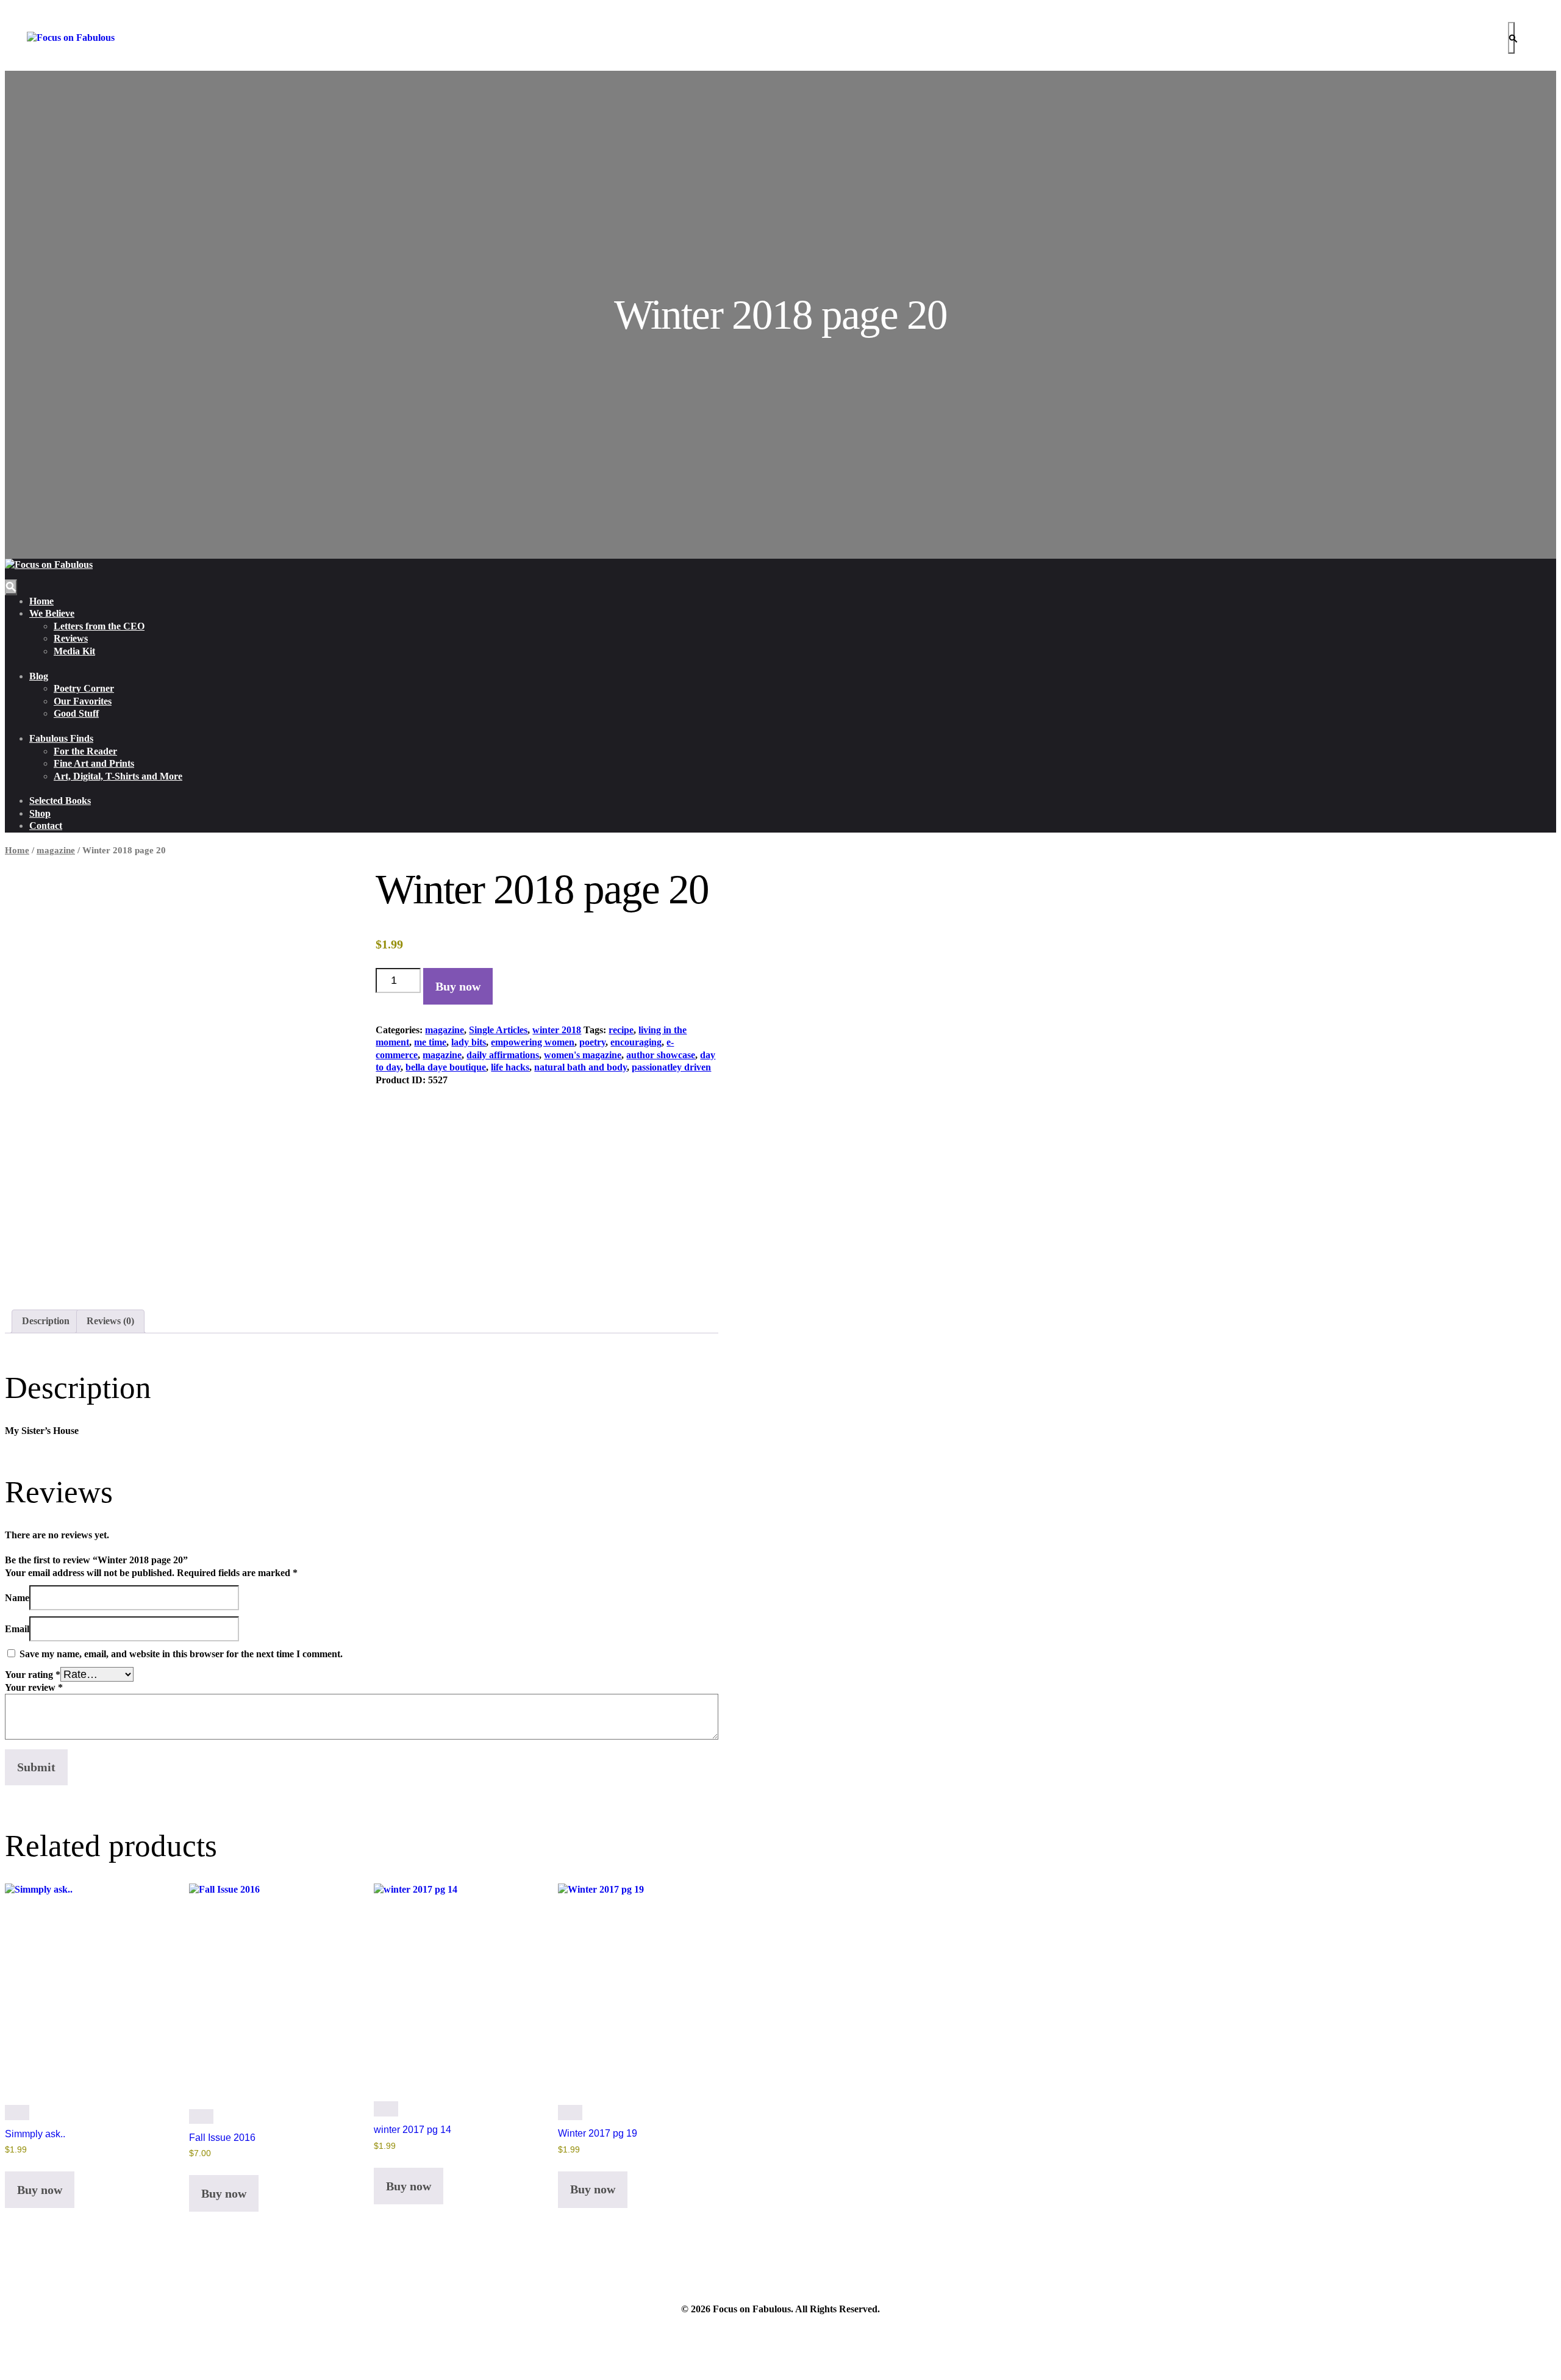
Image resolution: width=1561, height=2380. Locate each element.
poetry (592, 1042)
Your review (34, 1687)
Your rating (33, 1675)
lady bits (469, 1042)
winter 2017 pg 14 (413, 2130)
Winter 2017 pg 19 (598, 2133)
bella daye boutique (446, 1067)
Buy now (458, 986)
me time (430, 1042)
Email (17, 1629)
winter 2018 (557, 1030)
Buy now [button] (40, 2190)
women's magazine (583, 1055)
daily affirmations (503, 1055)
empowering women (533, 1042)
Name (17, 1598)
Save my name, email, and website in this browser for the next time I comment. (181, 1654)
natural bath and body (580, 1067)
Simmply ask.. (35, 2134)
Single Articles (498, 1030)
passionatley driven (671, 1067)
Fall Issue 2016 (222, 2138)
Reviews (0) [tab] (110, 1321)
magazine (56, 850)
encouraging (636, 1042)
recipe (621, 1030)
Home (17, 850)
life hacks (510, 1067)
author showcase (661, 1055)
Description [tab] (46, 1321)
